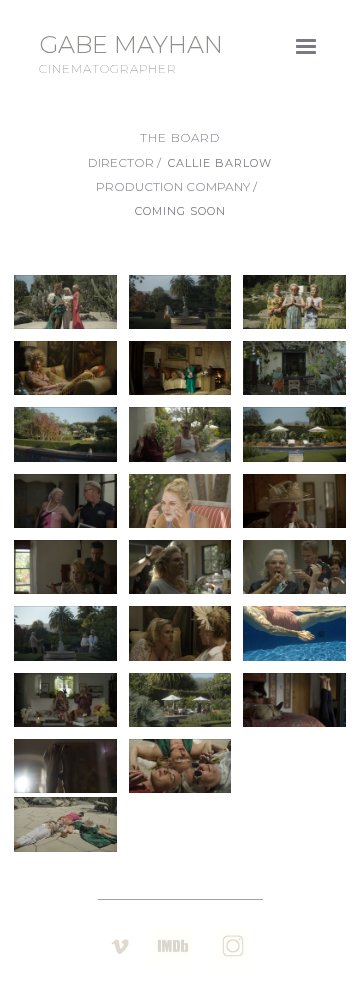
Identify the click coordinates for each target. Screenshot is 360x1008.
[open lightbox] (65, 302)
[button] (306, 47)
